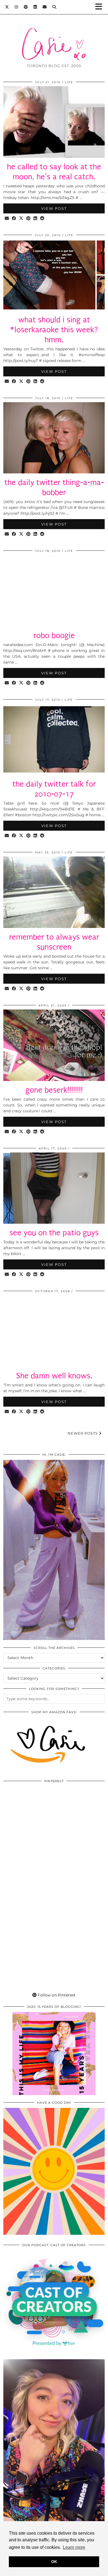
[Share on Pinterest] (29, 219)
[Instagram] (16, 7)
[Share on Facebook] (14, 219)
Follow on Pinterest (56, 1995)
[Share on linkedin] (35, 219)
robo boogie (54, 635)
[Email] (45, 7)
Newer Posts (83, 1433)
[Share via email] (7, 219)
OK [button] (54, 2562)
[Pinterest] (26, 7)
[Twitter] (7, 7)
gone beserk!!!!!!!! (54, 1090)
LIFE (69, 82)
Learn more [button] (74, 2547)
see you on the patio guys (54, 1233)
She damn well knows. (54, 1376)
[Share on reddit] (42, 219)
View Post (54, 208)
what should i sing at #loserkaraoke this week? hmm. (54, 330)
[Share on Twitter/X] (21, 219)
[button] (101, 7)
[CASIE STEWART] (54, 36)
